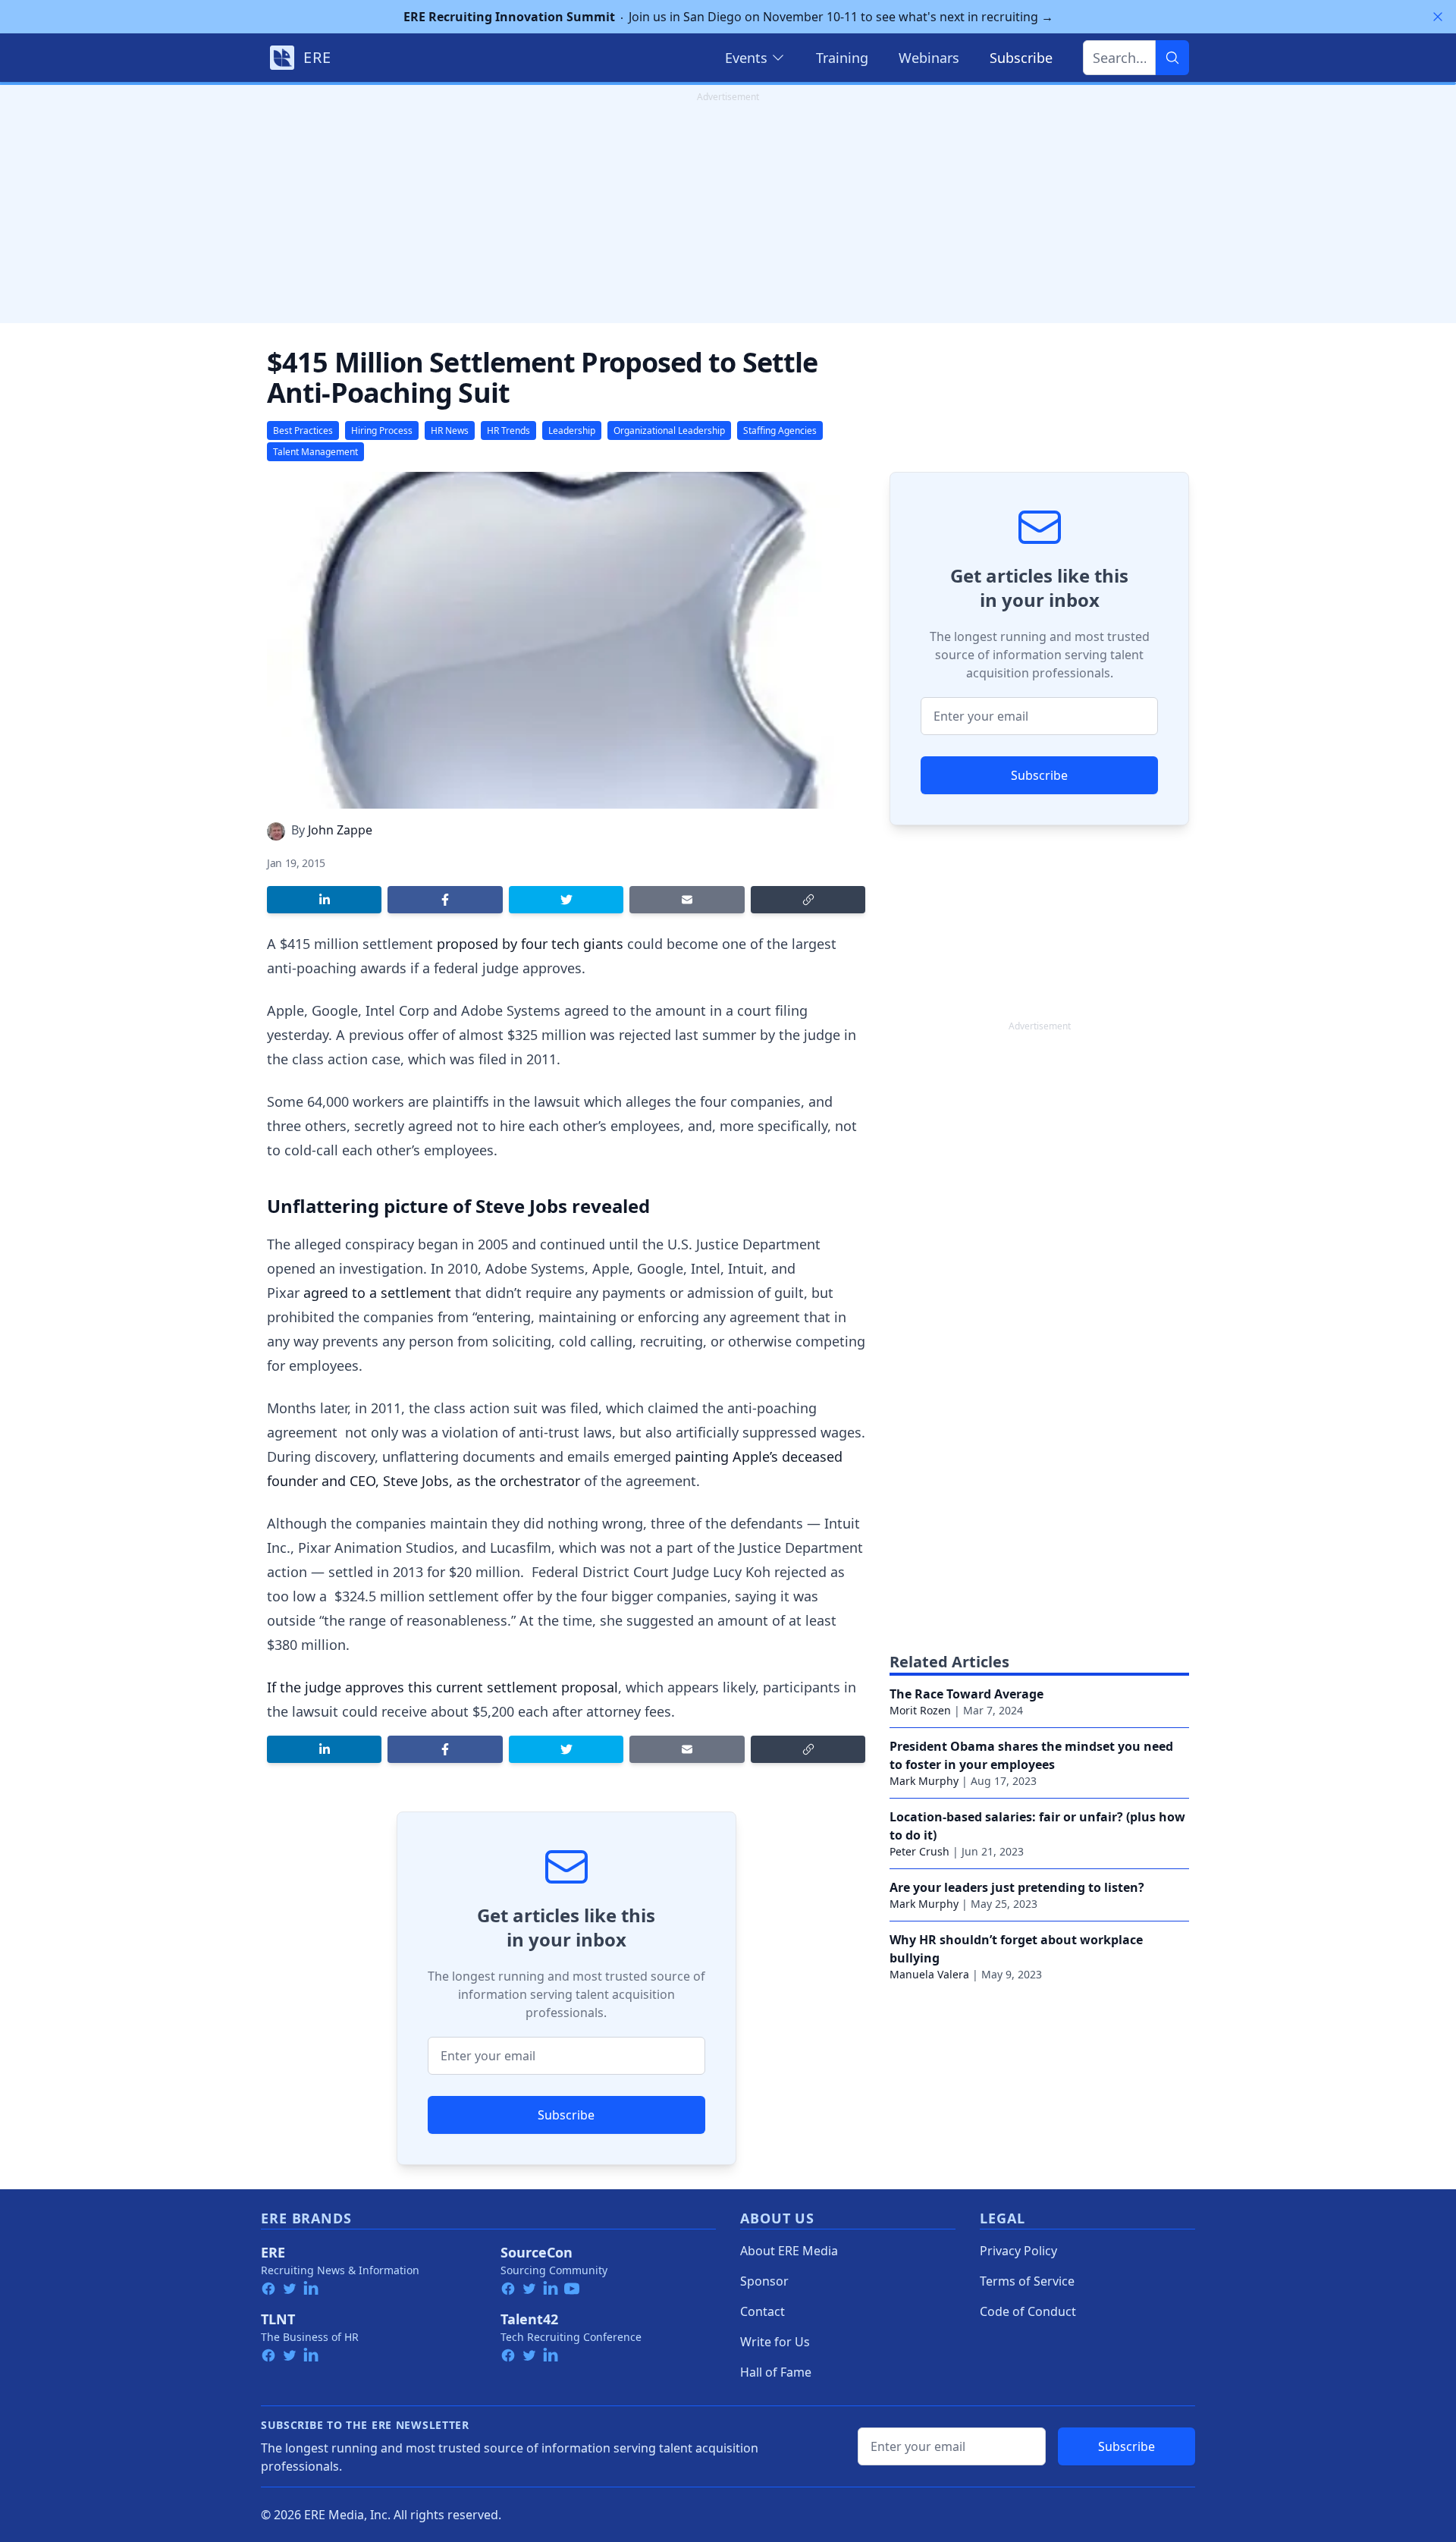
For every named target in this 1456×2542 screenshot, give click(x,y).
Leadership (572, 430)
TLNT (278, 2319)
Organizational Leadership (669, 430)
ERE (273, 2252)
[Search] (1172, 58)
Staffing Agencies (780, 430)
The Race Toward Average (966, 1694)
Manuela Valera (929, 1974)
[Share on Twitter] (566, 900)
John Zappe (340, 830)
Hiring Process (382, 430)
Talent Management (315, 452)
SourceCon (537, 2252)
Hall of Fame (776, 2372)
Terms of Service (1027, 2281)
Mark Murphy (924, 1781)
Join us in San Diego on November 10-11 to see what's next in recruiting (728, 17)
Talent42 (529, 2319)
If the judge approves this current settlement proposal (442, 1687)
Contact (763, 2311)
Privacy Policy (1018, 2251)
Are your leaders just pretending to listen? (1017, 1887)
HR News (450, 430)
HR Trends (508, 430)
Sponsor (764, 2281)
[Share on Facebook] (445, 900)
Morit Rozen (920, 1710)
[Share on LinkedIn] (324, 900)
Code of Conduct (1028, 2311)
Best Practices (303, 430)
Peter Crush (919, 1851)
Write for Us (775, 2342)
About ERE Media (789, 2251)
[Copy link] (808, 900)
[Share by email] (687, 900)
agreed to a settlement (377, 1293)
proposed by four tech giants (530, 944)
